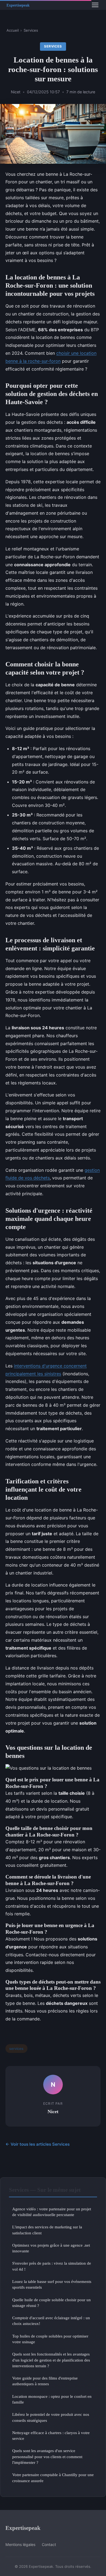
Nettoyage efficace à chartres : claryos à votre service (51, 2435)
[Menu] (95, 5)
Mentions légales (20, 2544)
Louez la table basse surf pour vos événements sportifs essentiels (52, 2284)
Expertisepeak (23, 2528)
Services (31, 30)
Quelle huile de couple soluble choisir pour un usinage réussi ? (52, 2303)
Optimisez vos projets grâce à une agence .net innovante (51, 2248)
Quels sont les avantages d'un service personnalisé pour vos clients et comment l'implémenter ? (47, 2456)
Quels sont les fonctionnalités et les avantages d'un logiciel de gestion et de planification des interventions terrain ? (51, 2360)
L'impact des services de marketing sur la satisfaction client (47, 2230)
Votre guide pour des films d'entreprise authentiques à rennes (45, 2381)
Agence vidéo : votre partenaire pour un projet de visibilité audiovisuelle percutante (52, 2212)
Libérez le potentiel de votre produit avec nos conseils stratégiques (51, 2417)
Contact (49, 2544)
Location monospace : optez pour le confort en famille (52, 2399)
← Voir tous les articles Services (38, 2144)
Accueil (13, 30)
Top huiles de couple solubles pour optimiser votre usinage (50, 2339)
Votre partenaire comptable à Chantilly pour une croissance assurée (53, 2477)
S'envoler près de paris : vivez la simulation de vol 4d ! (52, 2266)
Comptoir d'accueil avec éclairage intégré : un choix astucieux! (51, 2321)
